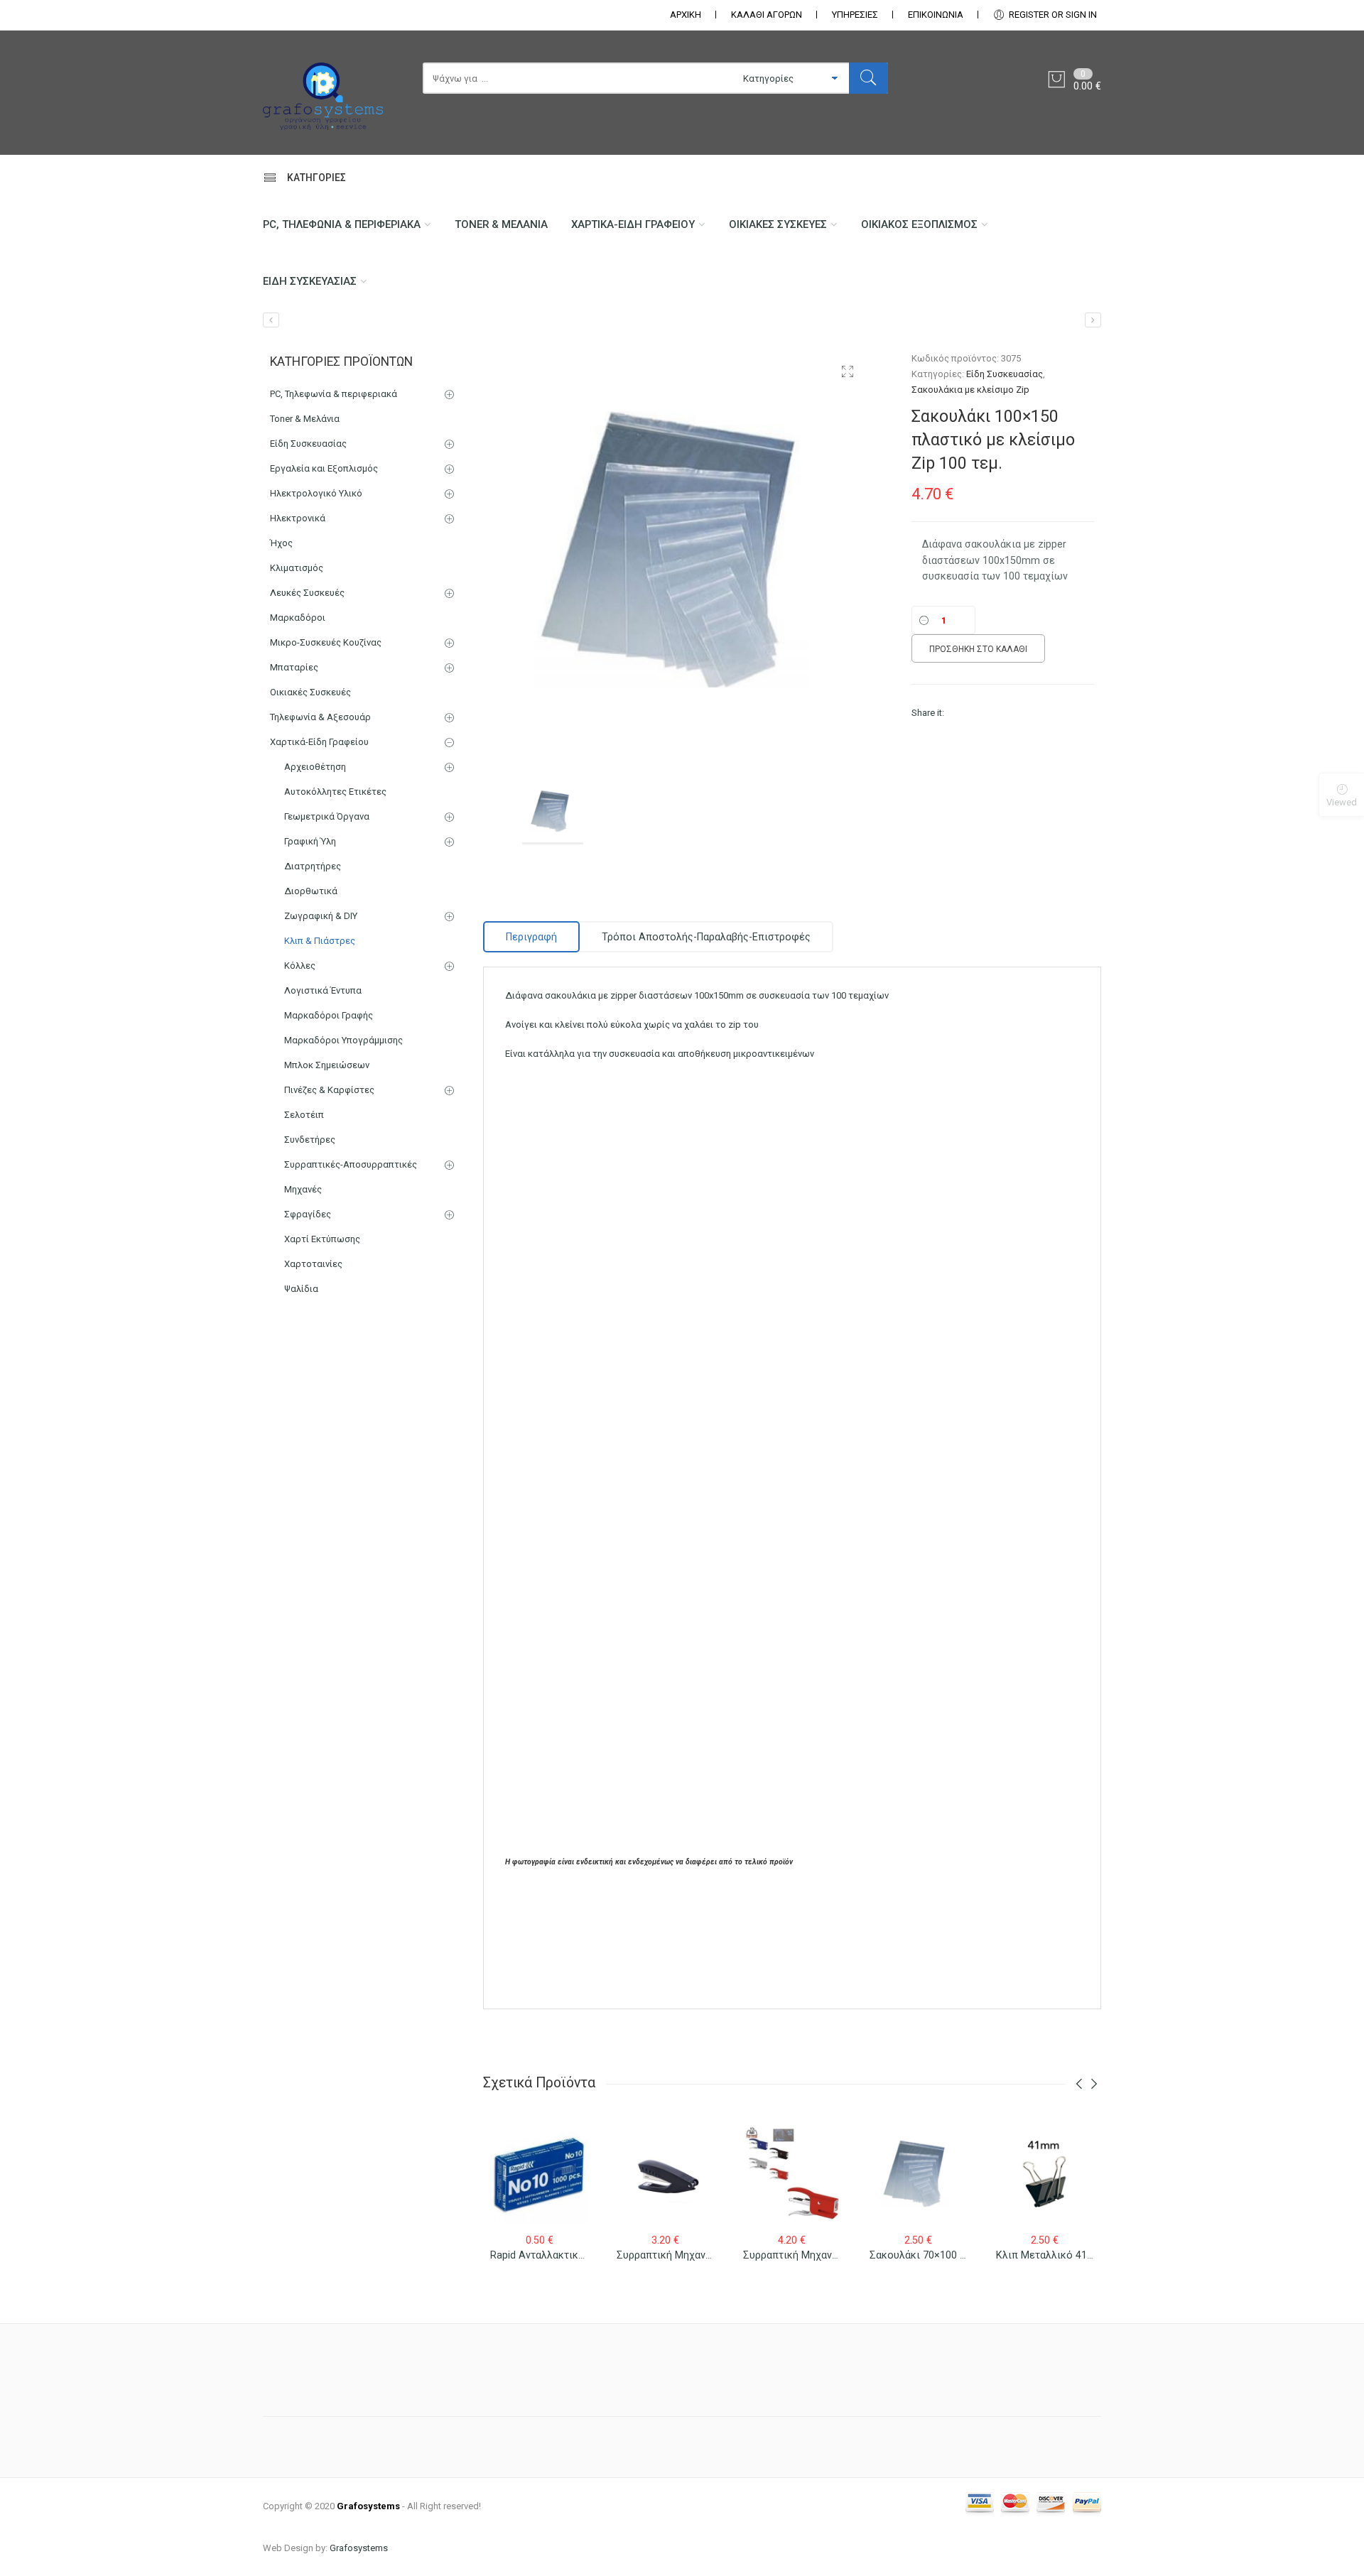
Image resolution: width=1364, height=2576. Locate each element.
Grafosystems (359, 2548)
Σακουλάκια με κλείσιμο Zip (970, 390)
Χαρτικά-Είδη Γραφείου (633, 224)
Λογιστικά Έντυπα (323, 990)
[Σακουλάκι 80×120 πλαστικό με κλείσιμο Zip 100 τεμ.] (271, 320)
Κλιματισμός (297, 568)
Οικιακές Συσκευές (778, 224)
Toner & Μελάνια (501, 224)
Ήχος (281, 543)
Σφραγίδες (308, 1214)
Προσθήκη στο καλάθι (978, 649)
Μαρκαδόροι (298, 618)
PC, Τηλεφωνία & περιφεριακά (342, 224)
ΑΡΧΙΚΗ (686, 15)
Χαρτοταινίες (313, 1264)
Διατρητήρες (313, 866)
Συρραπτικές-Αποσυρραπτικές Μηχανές (351, 1177)
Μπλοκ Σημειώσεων (327, 1065)
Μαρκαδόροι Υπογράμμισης (343, 1040)
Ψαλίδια (301, 1289)
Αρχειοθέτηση (315, 767)
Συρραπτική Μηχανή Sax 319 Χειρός (702, 2255)
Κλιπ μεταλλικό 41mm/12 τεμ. (1070, 2255)
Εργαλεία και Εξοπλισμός (324, 468)
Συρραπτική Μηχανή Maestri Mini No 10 (835, 2255)
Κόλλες (300, 966)
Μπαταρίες (294, 667)
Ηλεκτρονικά (298, 518)
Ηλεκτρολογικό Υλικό (316, 493)
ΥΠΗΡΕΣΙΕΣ (855, 15)
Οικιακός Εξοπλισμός (919, 224)
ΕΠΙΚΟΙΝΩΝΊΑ (936, 15)
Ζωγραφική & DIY (321, 916)
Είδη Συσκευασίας (310, 281)
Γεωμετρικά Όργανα (327, 816)
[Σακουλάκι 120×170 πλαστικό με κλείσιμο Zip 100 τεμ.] (1093, 320)
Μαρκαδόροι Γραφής (329, 1015)
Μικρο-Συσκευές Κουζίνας (326, 642)
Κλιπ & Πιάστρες (320, 941)
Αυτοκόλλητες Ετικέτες (335, 792)
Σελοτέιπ (304, 1115)
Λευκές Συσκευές (307, 593)
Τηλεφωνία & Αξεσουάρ (320, 717)
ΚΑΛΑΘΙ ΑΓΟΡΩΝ (767, 15)
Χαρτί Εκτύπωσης (322, 1239)
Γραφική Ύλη (310, 841)
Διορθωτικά (311, 891)
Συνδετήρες (310, 1140)
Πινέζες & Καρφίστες (329, 1090)
